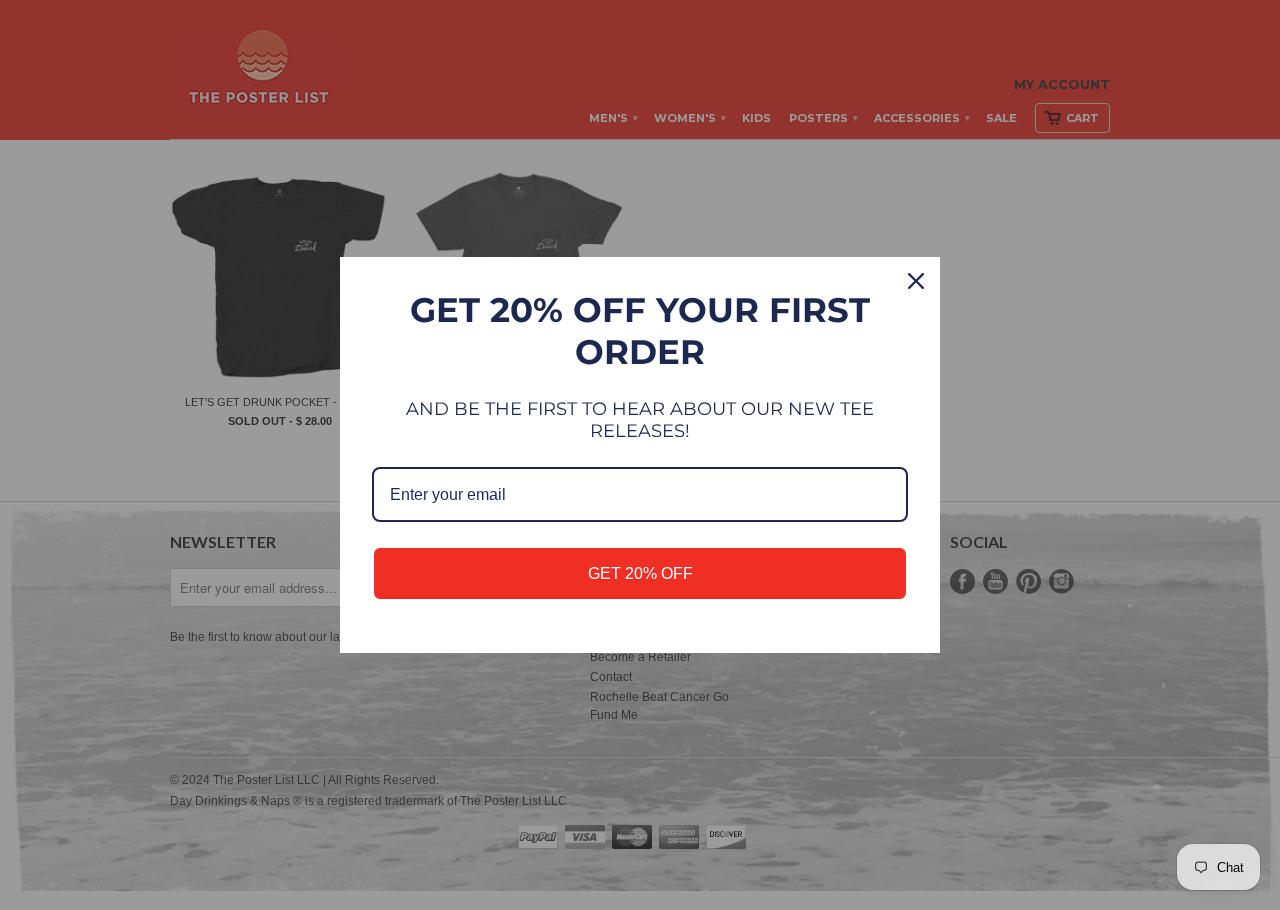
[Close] (916, 281)
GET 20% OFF (640, 573)
